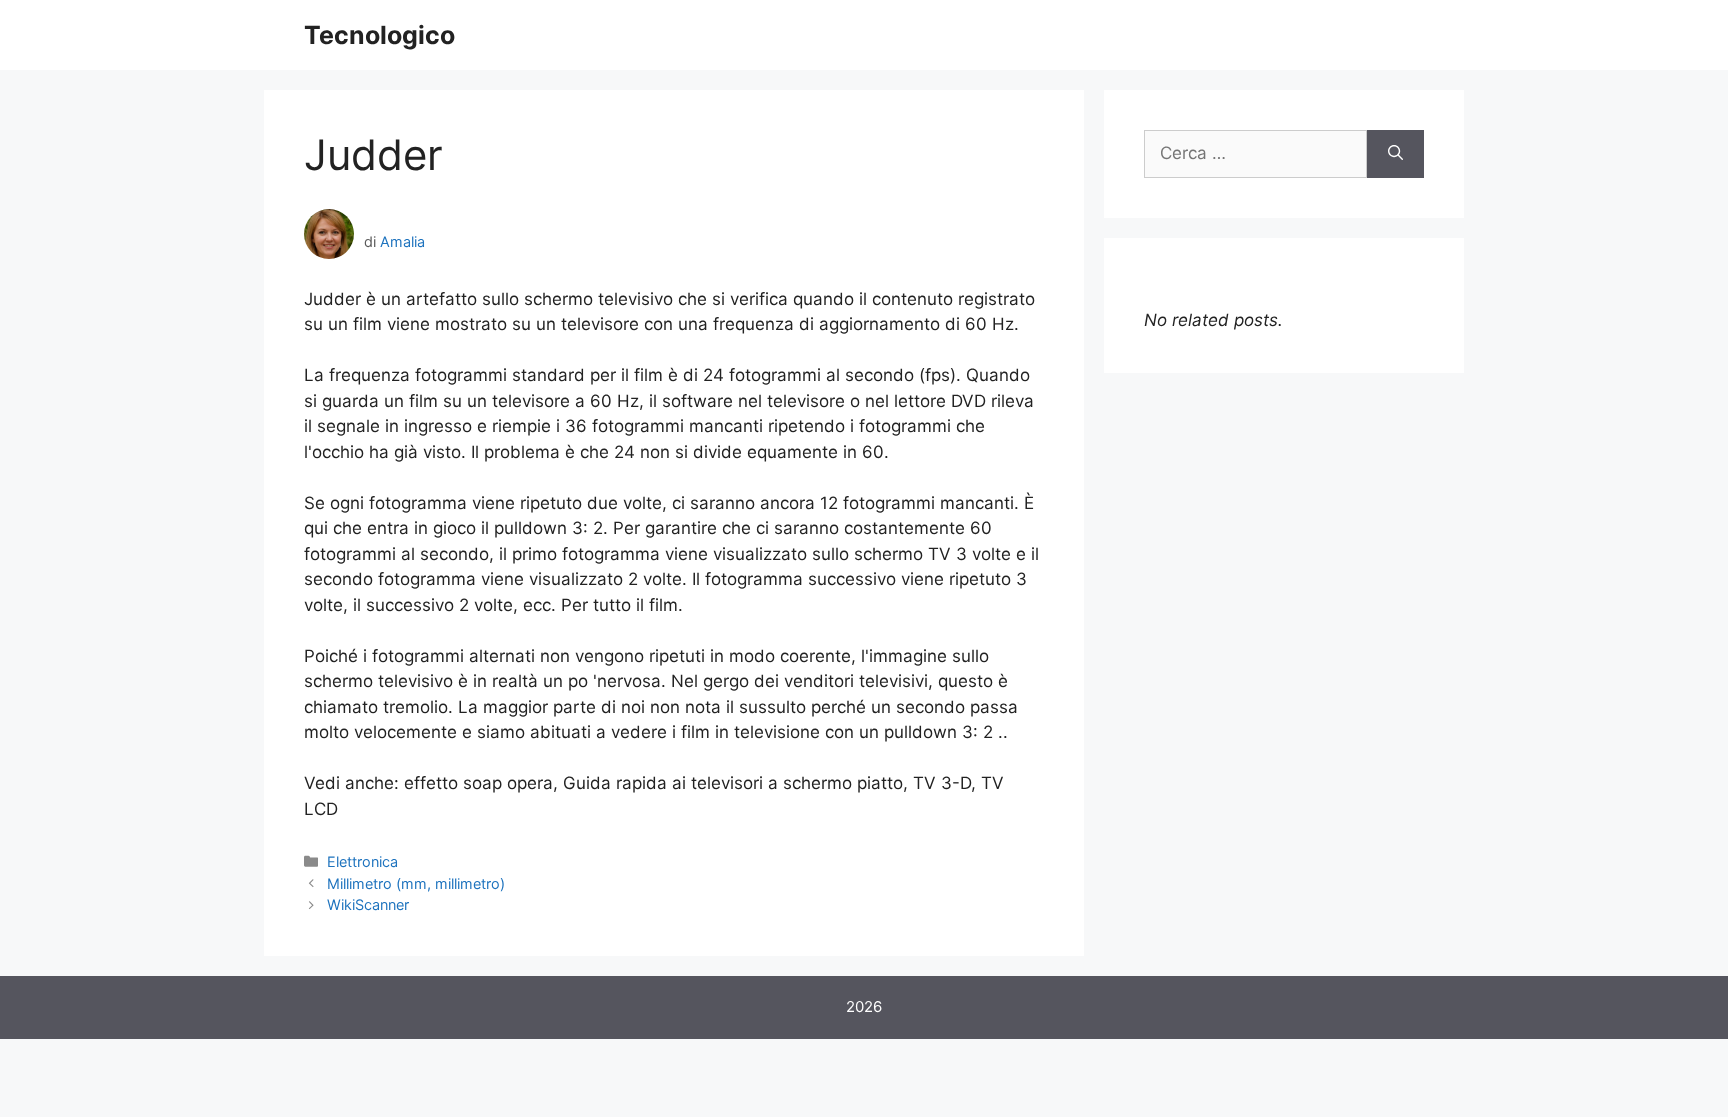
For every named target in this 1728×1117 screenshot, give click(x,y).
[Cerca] (1395, 154)
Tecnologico (379, 35)
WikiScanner (368, 904)
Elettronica (362, 861)
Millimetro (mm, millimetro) (416, 883)
